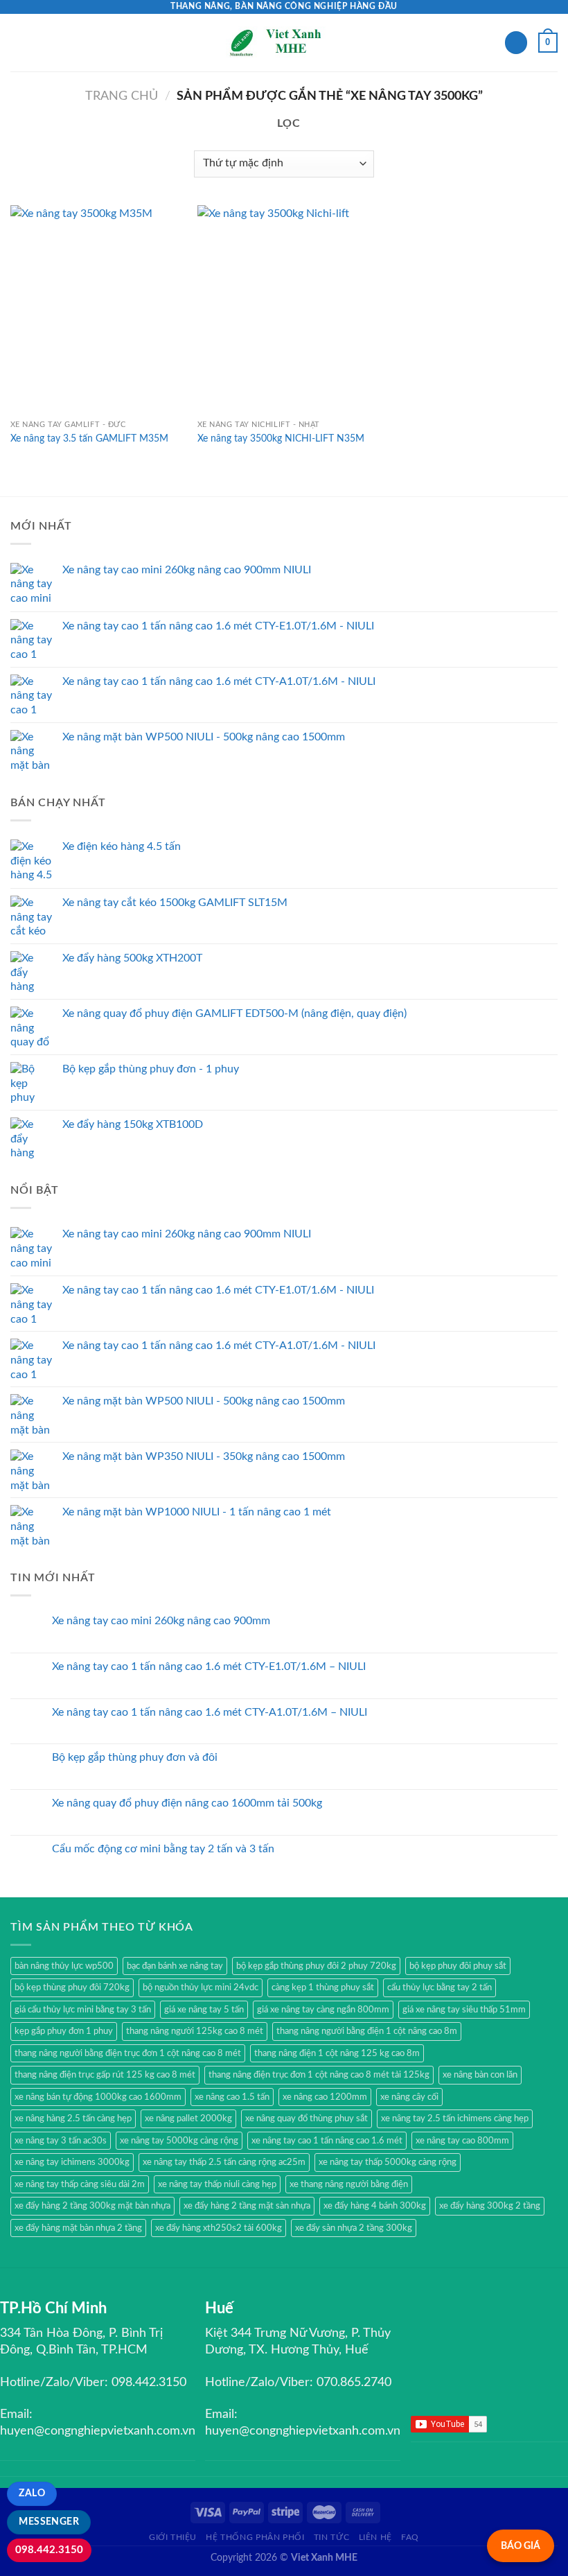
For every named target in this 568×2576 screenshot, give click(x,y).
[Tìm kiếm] (516, 43)
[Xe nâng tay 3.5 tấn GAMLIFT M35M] (97, 309)
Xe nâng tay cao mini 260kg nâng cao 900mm (161, 1621)
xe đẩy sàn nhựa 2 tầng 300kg (354, 2228)
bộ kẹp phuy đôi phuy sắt (458, 1966)
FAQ (410, 2537)
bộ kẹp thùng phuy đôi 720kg (72, 1987)
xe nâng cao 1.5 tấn (232, 2097)
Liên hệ (375, 2537)
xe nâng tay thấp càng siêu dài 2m (80, 2184)
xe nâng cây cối (409, 2097)
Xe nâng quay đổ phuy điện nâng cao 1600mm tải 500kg (187, 1803)
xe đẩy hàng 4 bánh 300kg (375, 2206)
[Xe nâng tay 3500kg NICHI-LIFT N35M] (284, 309)
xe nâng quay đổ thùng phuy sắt (307, 2118)
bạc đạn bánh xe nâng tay (175, 1966)
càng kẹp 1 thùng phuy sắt (323, 1987)
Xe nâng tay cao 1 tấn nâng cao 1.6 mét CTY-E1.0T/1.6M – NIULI (209, 1666)
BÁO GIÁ (521, 2546)
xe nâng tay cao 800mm (462, 2141)
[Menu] (19, 43)
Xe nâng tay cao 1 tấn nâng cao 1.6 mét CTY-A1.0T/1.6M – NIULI (210, 1712)
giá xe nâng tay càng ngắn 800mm (323, 2010)
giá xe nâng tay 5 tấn (204, 2010)
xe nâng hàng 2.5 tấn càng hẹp (73, 2118)
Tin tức (331, 2537)
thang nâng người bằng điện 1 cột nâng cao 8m (367, 2031)
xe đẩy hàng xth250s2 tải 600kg (219, 2228)
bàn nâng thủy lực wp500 (64, 1966)
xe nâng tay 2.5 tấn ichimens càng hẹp (455, 2118)
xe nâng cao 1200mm (325, 2097)
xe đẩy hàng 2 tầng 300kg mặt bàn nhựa (92, 2206)
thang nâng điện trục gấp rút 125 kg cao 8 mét (105, 2075)
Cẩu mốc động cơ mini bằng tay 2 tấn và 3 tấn (163, 1849)
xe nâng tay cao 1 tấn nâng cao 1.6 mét (327, 2141)
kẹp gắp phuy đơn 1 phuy (64, 2031)
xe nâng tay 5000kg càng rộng (179, 2141)
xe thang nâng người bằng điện (349, 2184)
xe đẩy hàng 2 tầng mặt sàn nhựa (247, 2206)
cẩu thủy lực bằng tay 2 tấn (440, 1987)
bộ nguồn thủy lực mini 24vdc (201, 1987)
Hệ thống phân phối (255, 2537)
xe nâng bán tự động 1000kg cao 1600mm (98, 2097)
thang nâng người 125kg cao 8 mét (195, 2031)
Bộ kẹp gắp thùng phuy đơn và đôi (135, 1757)
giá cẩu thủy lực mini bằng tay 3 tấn (83, 2010)
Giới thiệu (173, 2537)
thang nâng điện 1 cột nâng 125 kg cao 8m (337, 2053)
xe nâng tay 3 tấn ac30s (61, 2141)
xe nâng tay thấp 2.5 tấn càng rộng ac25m (224, 2162)
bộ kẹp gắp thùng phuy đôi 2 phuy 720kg (316, 1966)
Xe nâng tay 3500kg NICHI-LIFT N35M (281, 438)
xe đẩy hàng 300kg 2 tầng (490, 2206)
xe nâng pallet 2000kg (188, 2118)
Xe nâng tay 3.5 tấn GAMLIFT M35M (89, 438)
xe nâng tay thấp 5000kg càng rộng (388, 2162)
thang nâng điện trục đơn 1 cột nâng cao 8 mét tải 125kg (319, 2075)
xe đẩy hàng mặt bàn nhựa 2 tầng (78, 2228)
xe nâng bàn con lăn (480, 2075)
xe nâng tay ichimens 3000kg (72, 2162)
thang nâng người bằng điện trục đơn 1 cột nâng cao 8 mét (128, 2053)
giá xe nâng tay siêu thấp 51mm (464, 2010)
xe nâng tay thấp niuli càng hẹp (217, 2184)
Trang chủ (122, 96)
